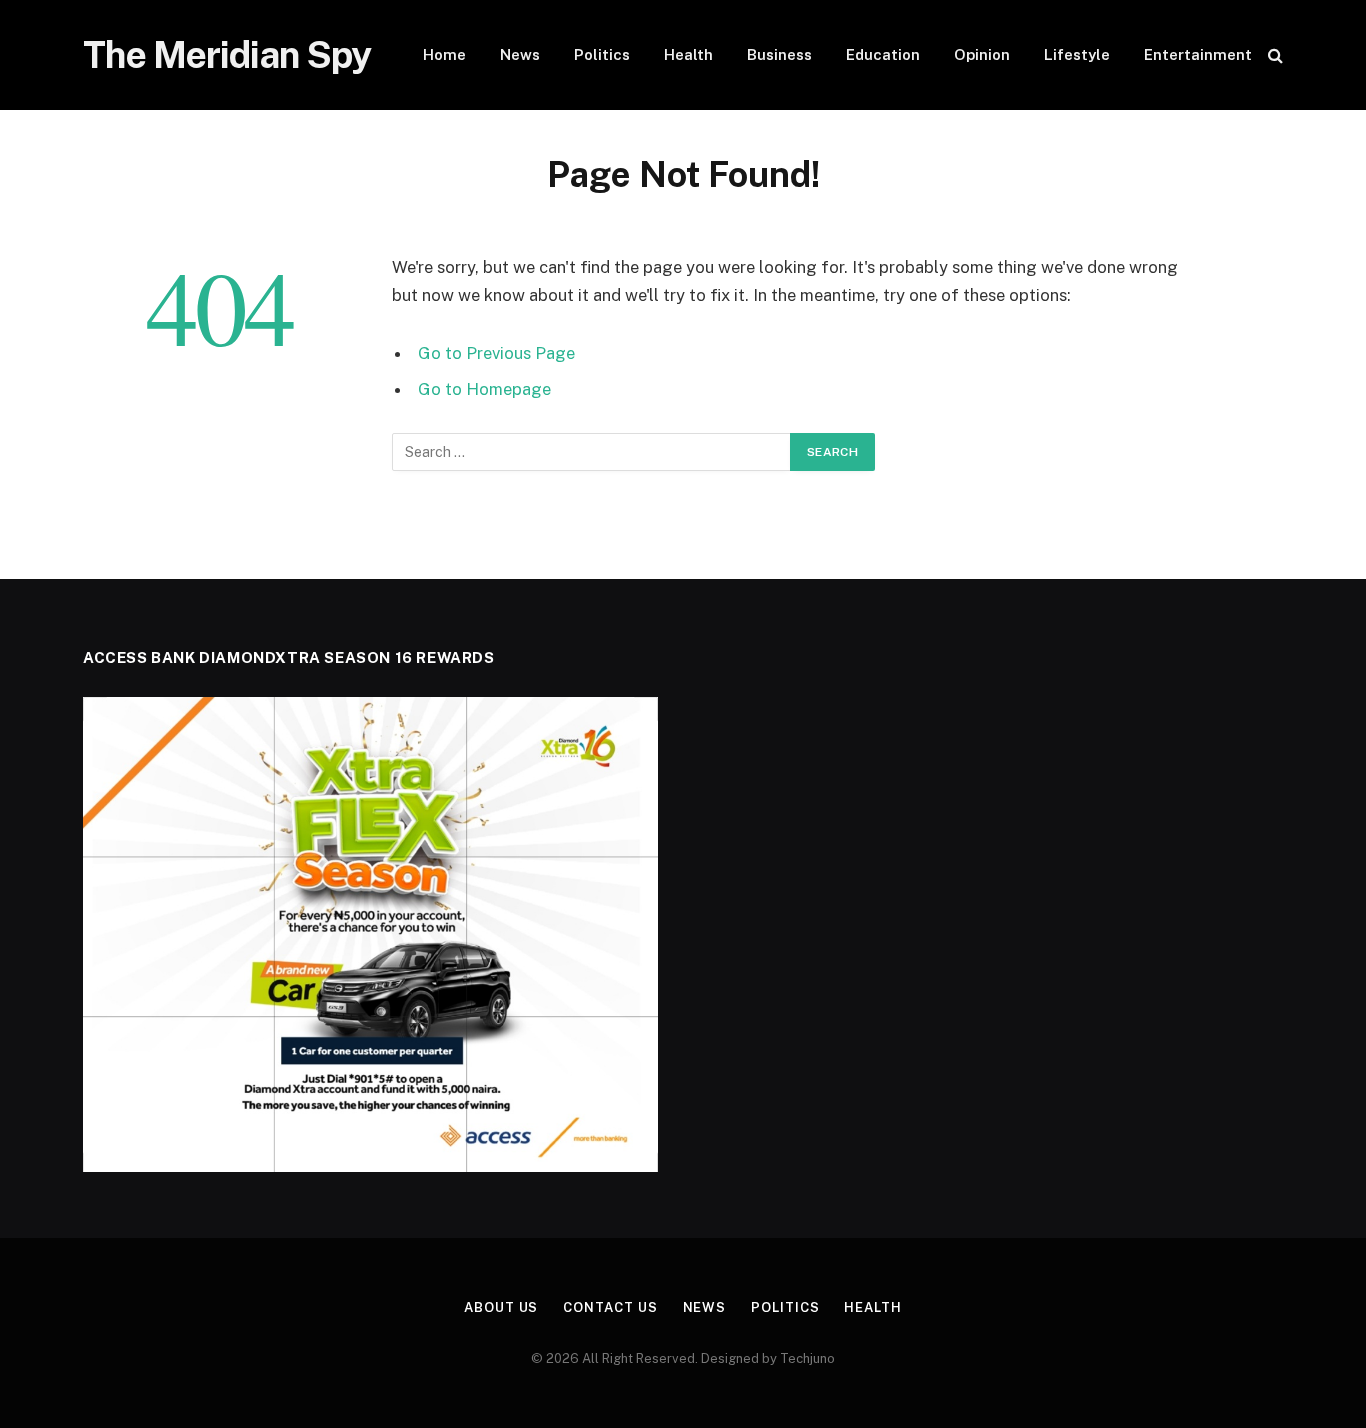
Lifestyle (1077, 54)
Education (883, 54)
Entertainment (1198, 54)
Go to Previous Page (496, 353)
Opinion (982, 54)
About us (501, 1307)
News (520, 54)
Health (688, 54)
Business (779, 54)
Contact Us (610, 1307)
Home (444, 54)
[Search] (1273, 55)
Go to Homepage (484, 389)
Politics (602, 54)
